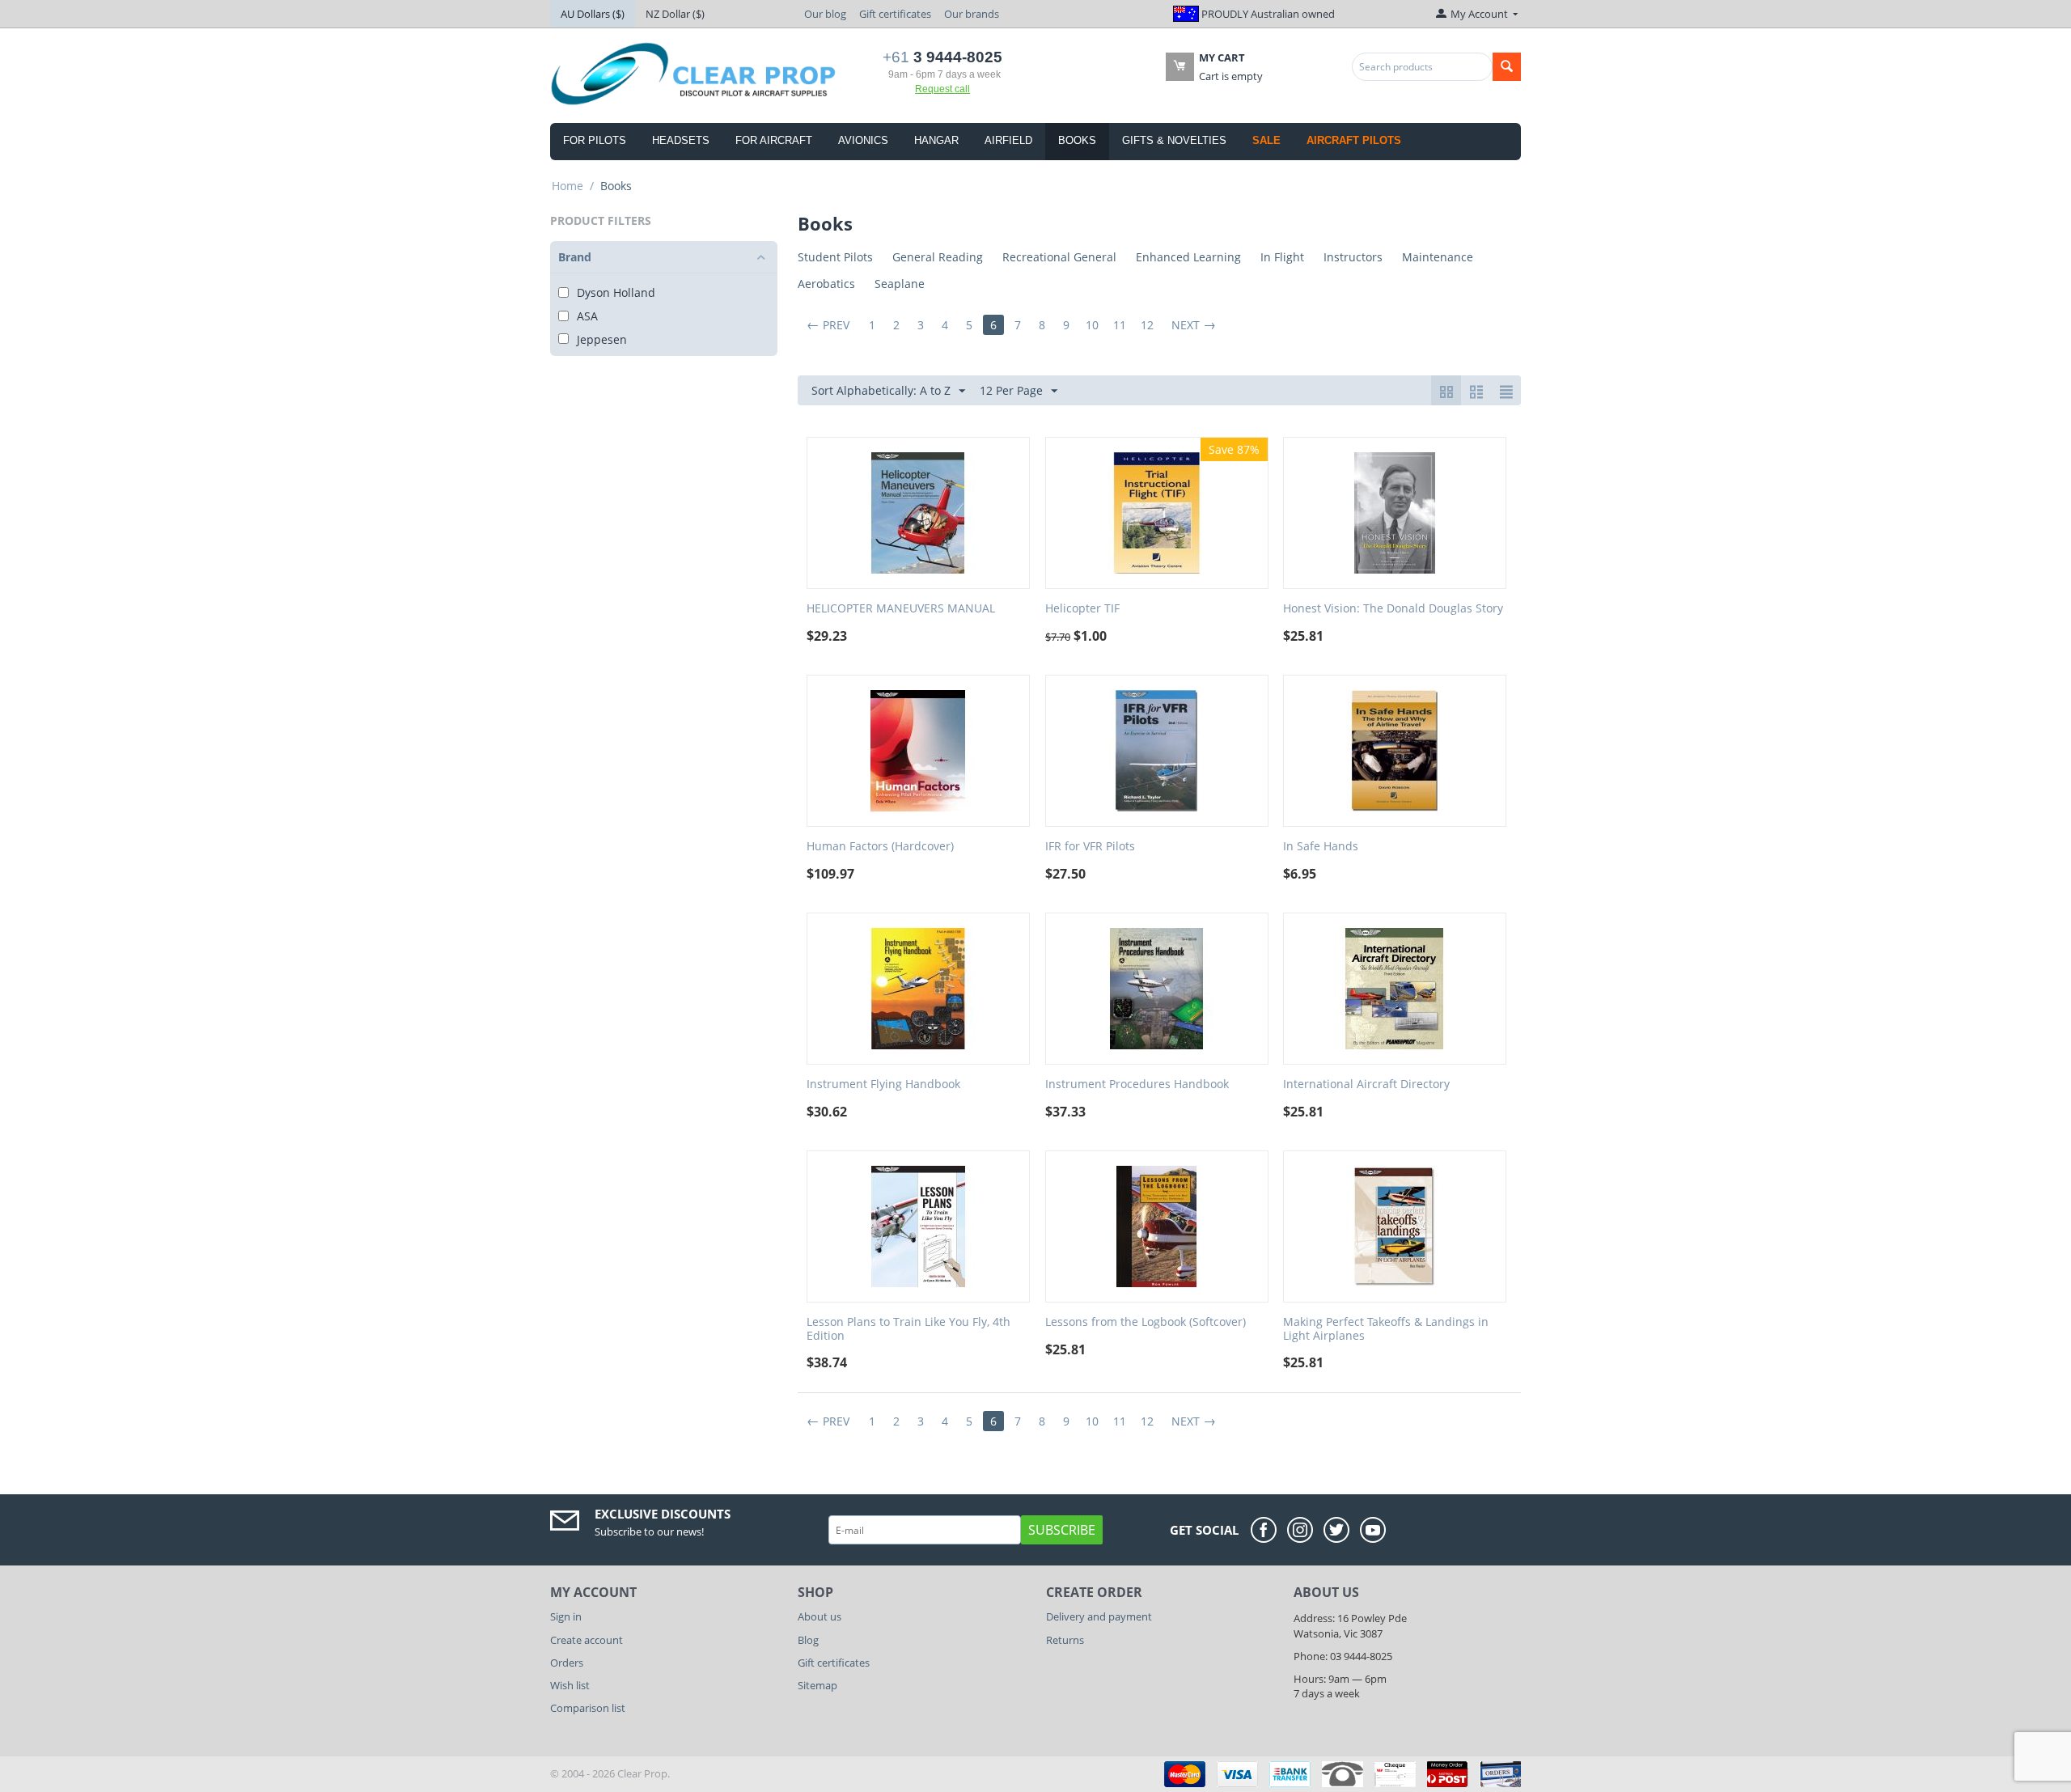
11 (1120, 325)
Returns (1065, 1640)
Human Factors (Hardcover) (880, 847)
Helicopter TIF (1082, 609)
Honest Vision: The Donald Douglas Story (1393, 609)
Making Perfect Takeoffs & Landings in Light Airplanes (1386, 1329)
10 (1092, 325)
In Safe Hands (1321, 847)
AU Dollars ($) (593, 14)
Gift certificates (895, 14)
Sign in (566, 1616)
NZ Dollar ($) (675, 14)
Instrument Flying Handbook (883, 1085)
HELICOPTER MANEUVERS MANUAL (901, 609)
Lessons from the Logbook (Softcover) (1146, 1322)
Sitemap (817, 1685)
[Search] (1507, 67)
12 (1147, 325)
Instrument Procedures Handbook (1137, 1085)
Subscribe (1062, 1530)
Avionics (863, 140)
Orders (567, 1663)
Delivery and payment (1099, 1616)
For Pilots (595, 140)
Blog (808, 1640)
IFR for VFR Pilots (1090, 847)
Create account (587, 1640)
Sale (1266, 140)
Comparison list (588, 1708)
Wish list (570, 1685)
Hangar (936, 140)
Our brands (972, 14)
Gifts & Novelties (1174, 140)
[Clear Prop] (695, 73)
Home (568, 186)
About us (820, 1616)
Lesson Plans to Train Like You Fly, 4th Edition (908, 1329)
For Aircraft (774, 140)
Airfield (1008, 140)
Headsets (681, 140)
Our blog (825, 14)
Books (1077, 140)
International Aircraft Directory (1366, 1085)
